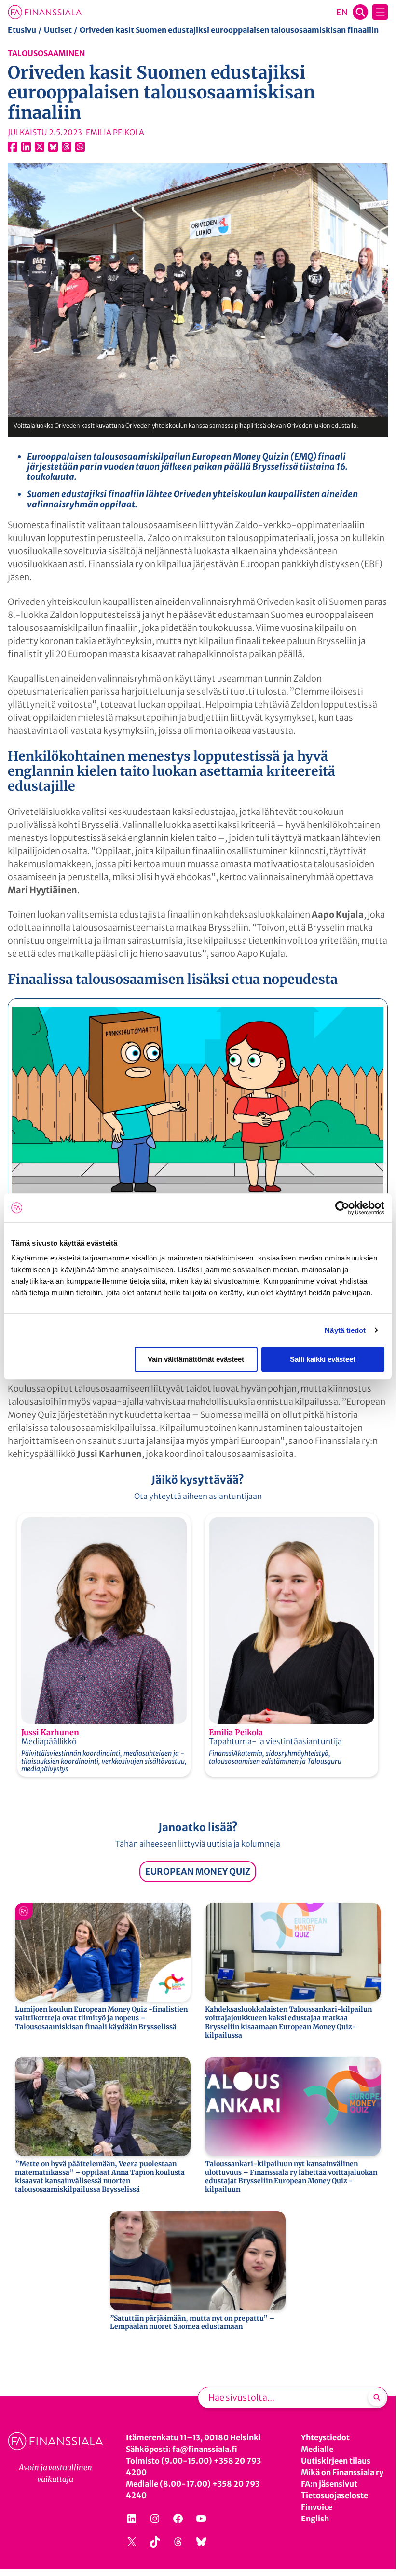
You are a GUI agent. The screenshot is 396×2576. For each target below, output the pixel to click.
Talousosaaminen (46, 53)
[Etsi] (377, 2397)
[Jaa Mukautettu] (67, 147)
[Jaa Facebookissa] (13, 147)
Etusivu (22, 30)
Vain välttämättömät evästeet (196, 1359)
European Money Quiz (198, 1871)
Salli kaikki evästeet (323, 1359)
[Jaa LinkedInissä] (26, 147)
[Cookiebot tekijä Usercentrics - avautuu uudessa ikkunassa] (342, 1208)
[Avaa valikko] (380, 12)
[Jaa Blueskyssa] (53, 147)
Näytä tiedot (345, 1330)
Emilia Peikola (236, 1732)
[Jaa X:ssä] (40, 147)
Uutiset (58, 30)
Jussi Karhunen (50, 1732)
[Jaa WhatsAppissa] (80, 147)
